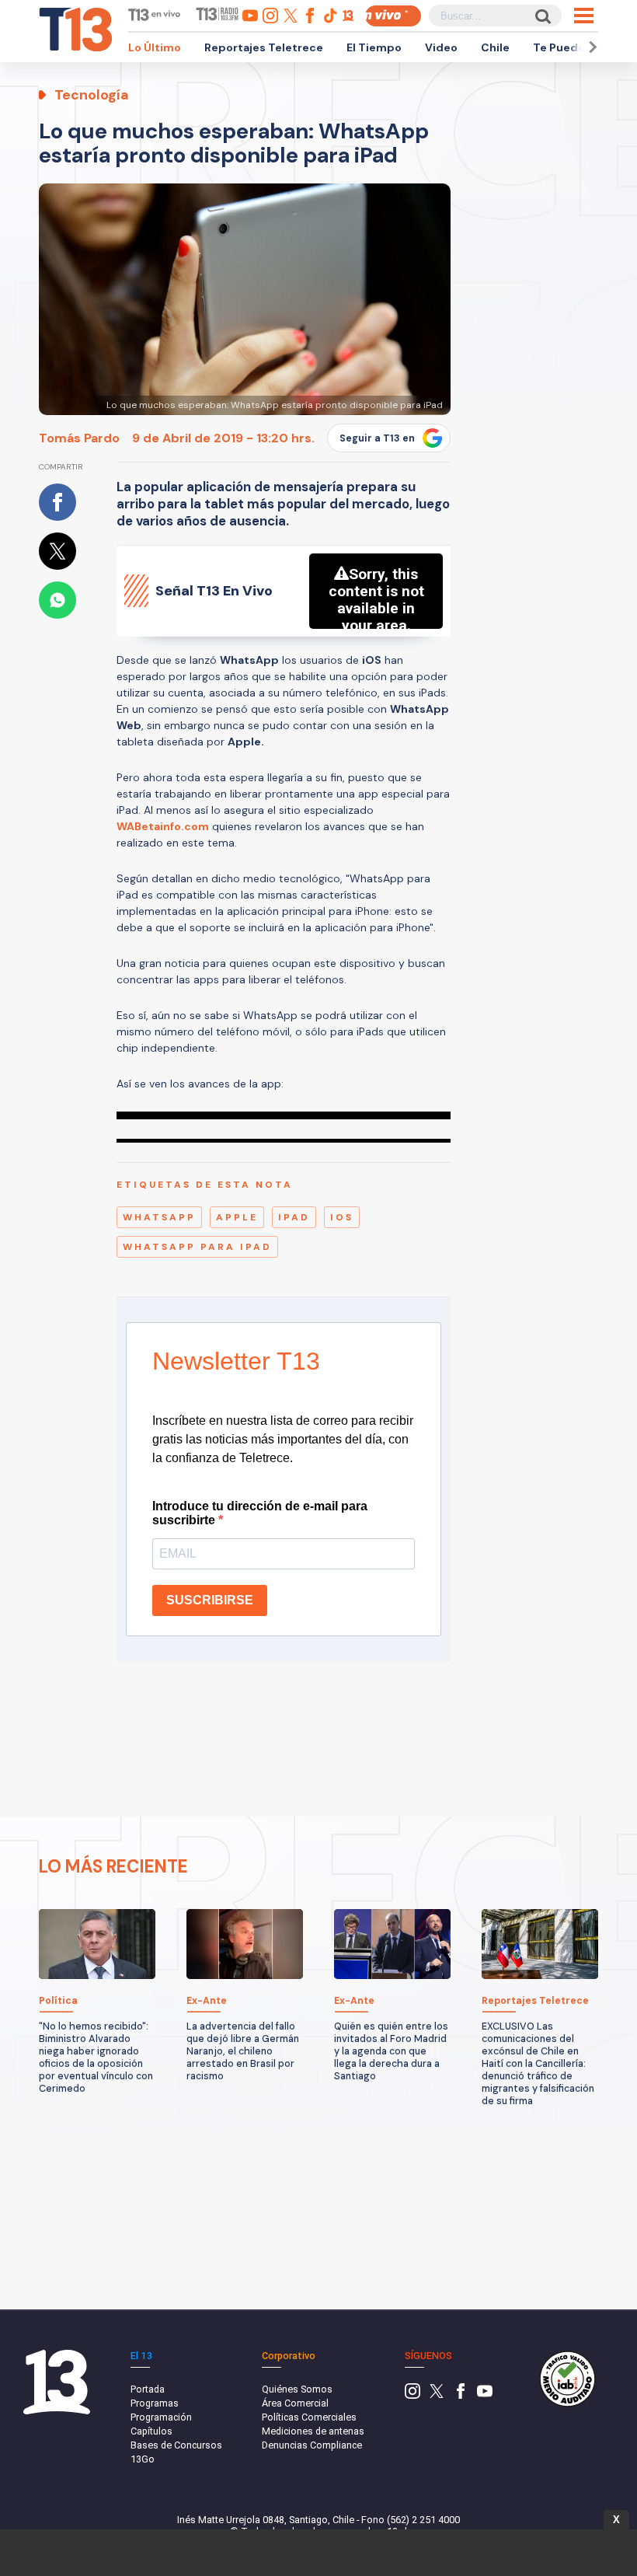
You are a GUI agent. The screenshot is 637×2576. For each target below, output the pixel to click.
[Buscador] (542, 16)
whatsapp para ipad (197, 1247)
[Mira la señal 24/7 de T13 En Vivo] (393, 16)
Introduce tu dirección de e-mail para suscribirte (260, 1513)
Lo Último (155, 47)
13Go (143, 2459)
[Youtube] (485, 2395)
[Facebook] (461, 2395)
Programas (155, 2403)
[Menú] (584, 16)
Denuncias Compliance (312, 2445)
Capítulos (151, 2431)
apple (237, 1217)
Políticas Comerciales (309, 2417)
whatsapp (159, 1217)
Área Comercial (295, 2403)
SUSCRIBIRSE (210, 1600)
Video (441, 47)
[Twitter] (437, 2395)
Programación (161, 2417)
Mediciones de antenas (313, 2431)
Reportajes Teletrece (264, 47)
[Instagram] (412, 2395)
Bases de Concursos (176, 2445)
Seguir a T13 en (377, 438)
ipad (294, 1217)
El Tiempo (374, 47)
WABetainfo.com (163, 826)
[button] (590, 47)
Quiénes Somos (297, 2389)
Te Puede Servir (576, 47)
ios (342, 1217)
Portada (148, 2389)
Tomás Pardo (79, 438)
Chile (495, 47)
